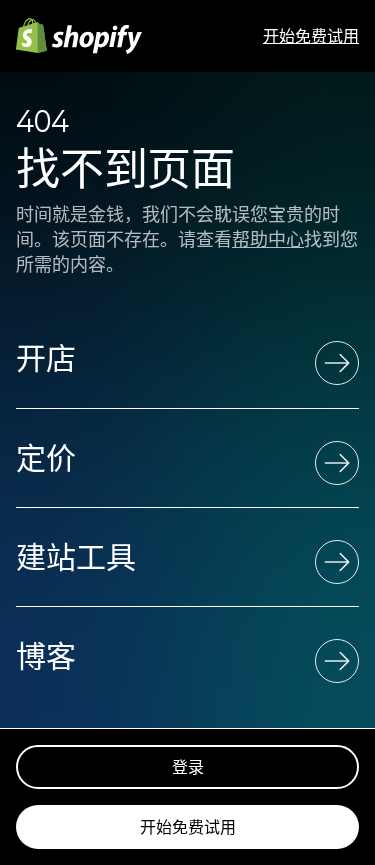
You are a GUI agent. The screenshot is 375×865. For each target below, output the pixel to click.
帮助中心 (268, 239)
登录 (188, 767)
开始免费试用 (311, 36)
